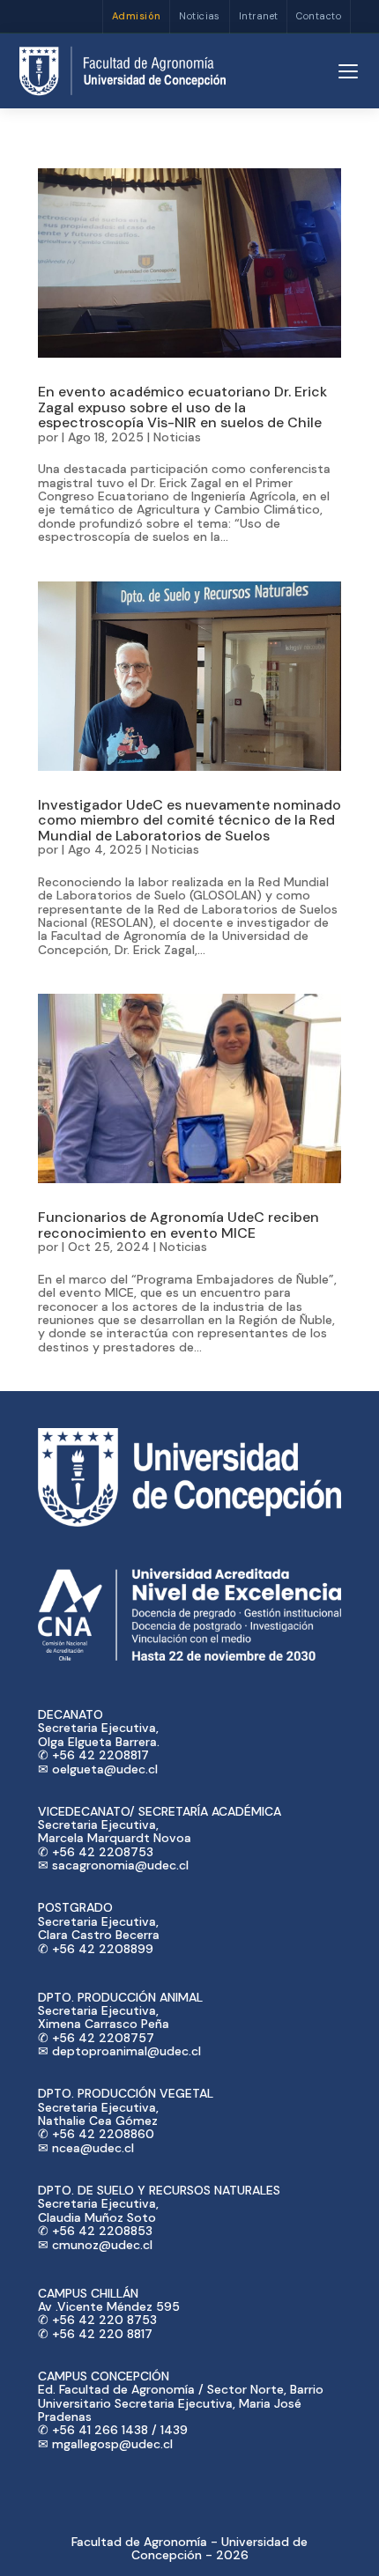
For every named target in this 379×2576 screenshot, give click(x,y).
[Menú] (348, 71)
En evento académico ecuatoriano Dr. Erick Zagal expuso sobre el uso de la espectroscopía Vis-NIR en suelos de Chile (182, 407)
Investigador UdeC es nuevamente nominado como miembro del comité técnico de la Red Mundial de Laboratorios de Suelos (189, 820)
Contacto (319, 16)
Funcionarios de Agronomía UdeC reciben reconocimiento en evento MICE (178, 1225)
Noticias (200, 16)
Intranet (259, 16)
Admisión (137, 16)
